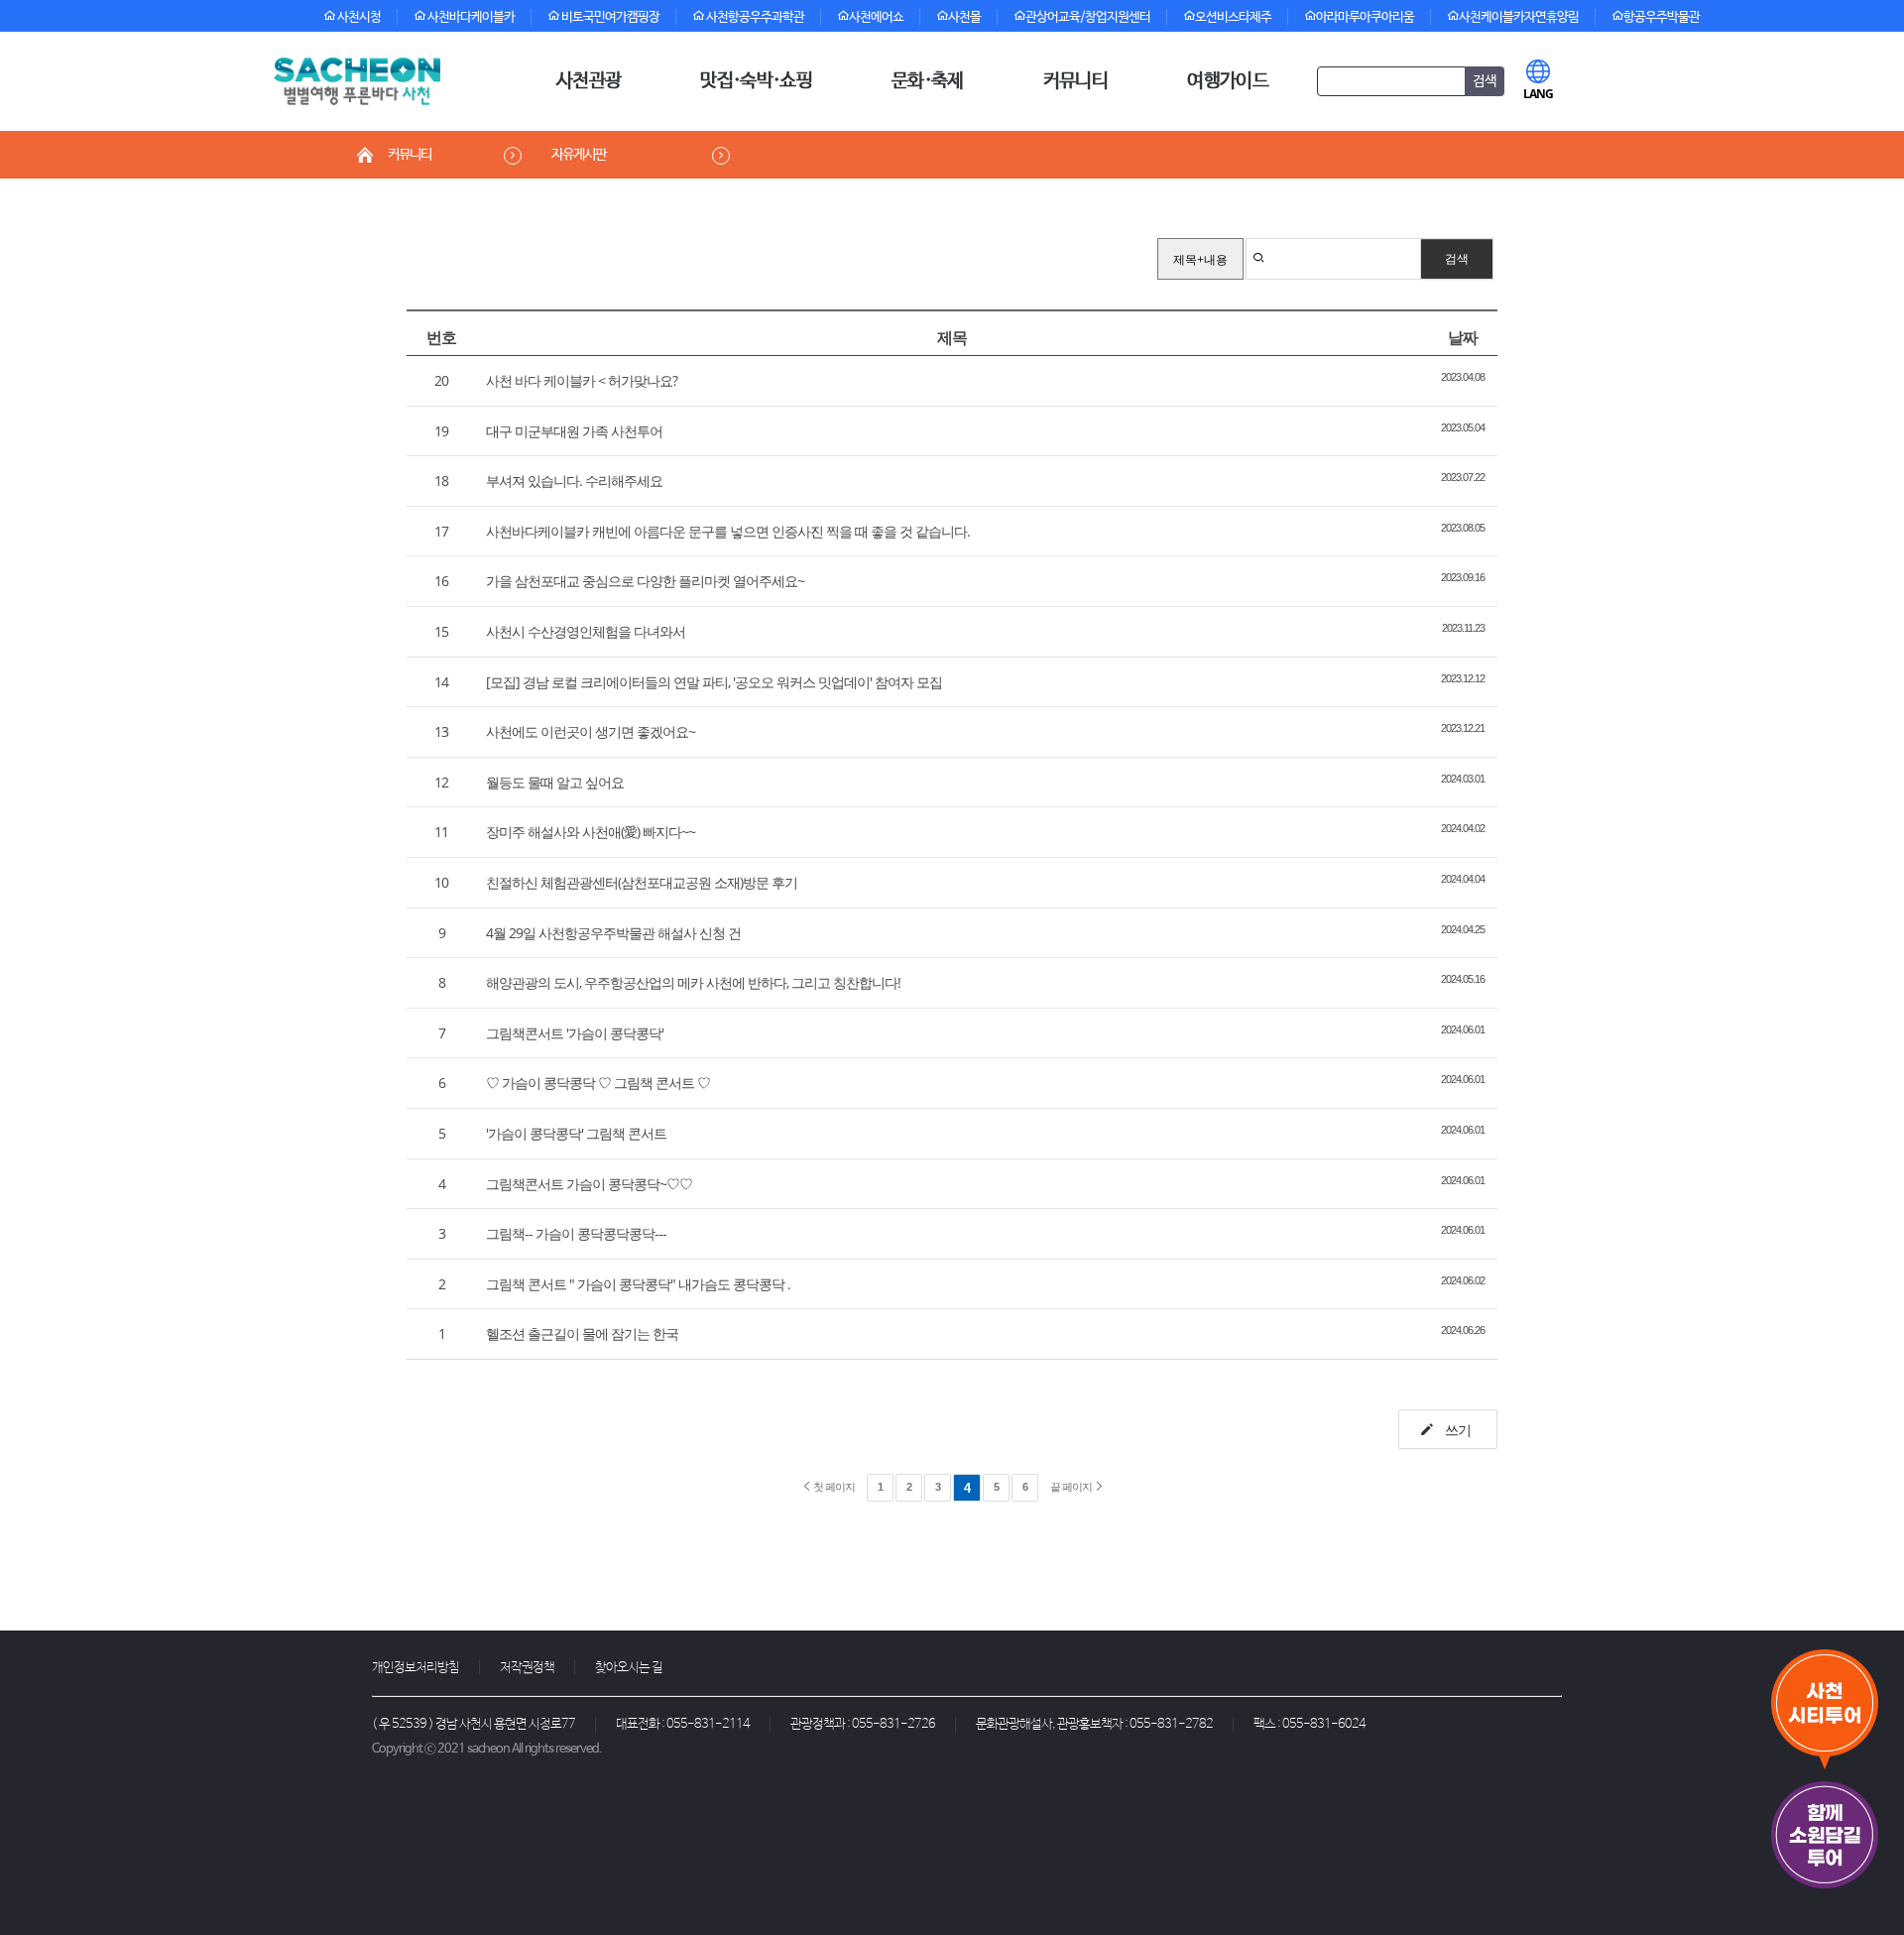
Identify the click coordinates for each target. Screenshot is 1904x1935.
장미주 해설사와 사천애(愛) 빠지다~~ (591, 832)
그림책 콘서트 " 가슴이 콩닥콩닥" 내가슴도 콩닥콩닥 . (638, 1284)
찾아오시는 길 (629, 1668)
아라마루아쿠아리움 (1365, 17)
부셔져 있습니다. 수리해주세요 (574, 481)
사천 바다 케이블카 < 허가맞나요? (582, 380)
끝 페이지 (1072, 1487)
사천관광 (589, 81)
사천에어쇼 (876, 17)
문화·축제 (928, 81)
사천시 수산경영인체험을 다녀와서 (586, 631)
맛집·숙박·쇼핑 (756, 81)
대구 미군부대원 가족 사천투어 (574, 431)
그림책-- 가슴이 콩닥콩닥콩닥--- (576, 1233)
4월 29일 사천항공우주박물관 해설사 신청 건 (613, 933)
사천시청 (358, 17)
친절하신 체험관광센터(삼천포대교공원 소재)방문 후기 (642, 882)
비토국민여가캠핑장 (609, 17)
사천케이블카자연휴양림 (1519, 17)
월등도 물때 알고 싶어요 (555, 782)
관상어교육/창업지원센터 (1088, 17)
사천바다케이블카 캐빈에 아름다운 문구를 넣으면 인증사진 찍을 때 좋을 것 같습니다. (728, 531)
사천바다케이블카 (470, 17)
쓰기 (1456, 1430)
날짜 (1463, 337)
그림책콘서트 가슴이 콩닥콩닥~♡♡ (589, 1184)
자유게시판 (579, 155)
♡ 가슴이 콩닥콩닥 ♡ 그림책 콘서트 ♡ (598, 1083)
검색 (1457, 258)
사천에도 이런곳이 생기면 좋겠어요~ (591, 731)
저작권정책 (527, 1668)
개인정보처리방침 (416, 1668)
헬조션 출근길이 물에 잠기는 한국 (582, 1333)
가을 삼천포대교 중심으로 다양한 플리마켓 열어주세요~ (645, 581)
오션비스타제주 (1233, 17)
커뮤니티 (1075, 81)
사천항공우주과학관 (754, 17)
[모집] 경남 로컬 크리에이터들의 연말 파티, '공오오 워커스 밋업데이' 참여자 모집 (714, 682)
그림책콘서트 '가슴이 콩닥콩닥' (575, 1033)
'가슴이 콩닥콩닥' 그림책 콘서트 (576, 1133)
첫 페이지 (833, 1487)
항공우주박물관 (1662, 17)
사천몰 (964, 17)
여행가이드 (1228, 81)
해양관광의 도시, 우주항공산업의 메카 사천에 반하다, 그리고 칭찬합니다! (693, 982)
